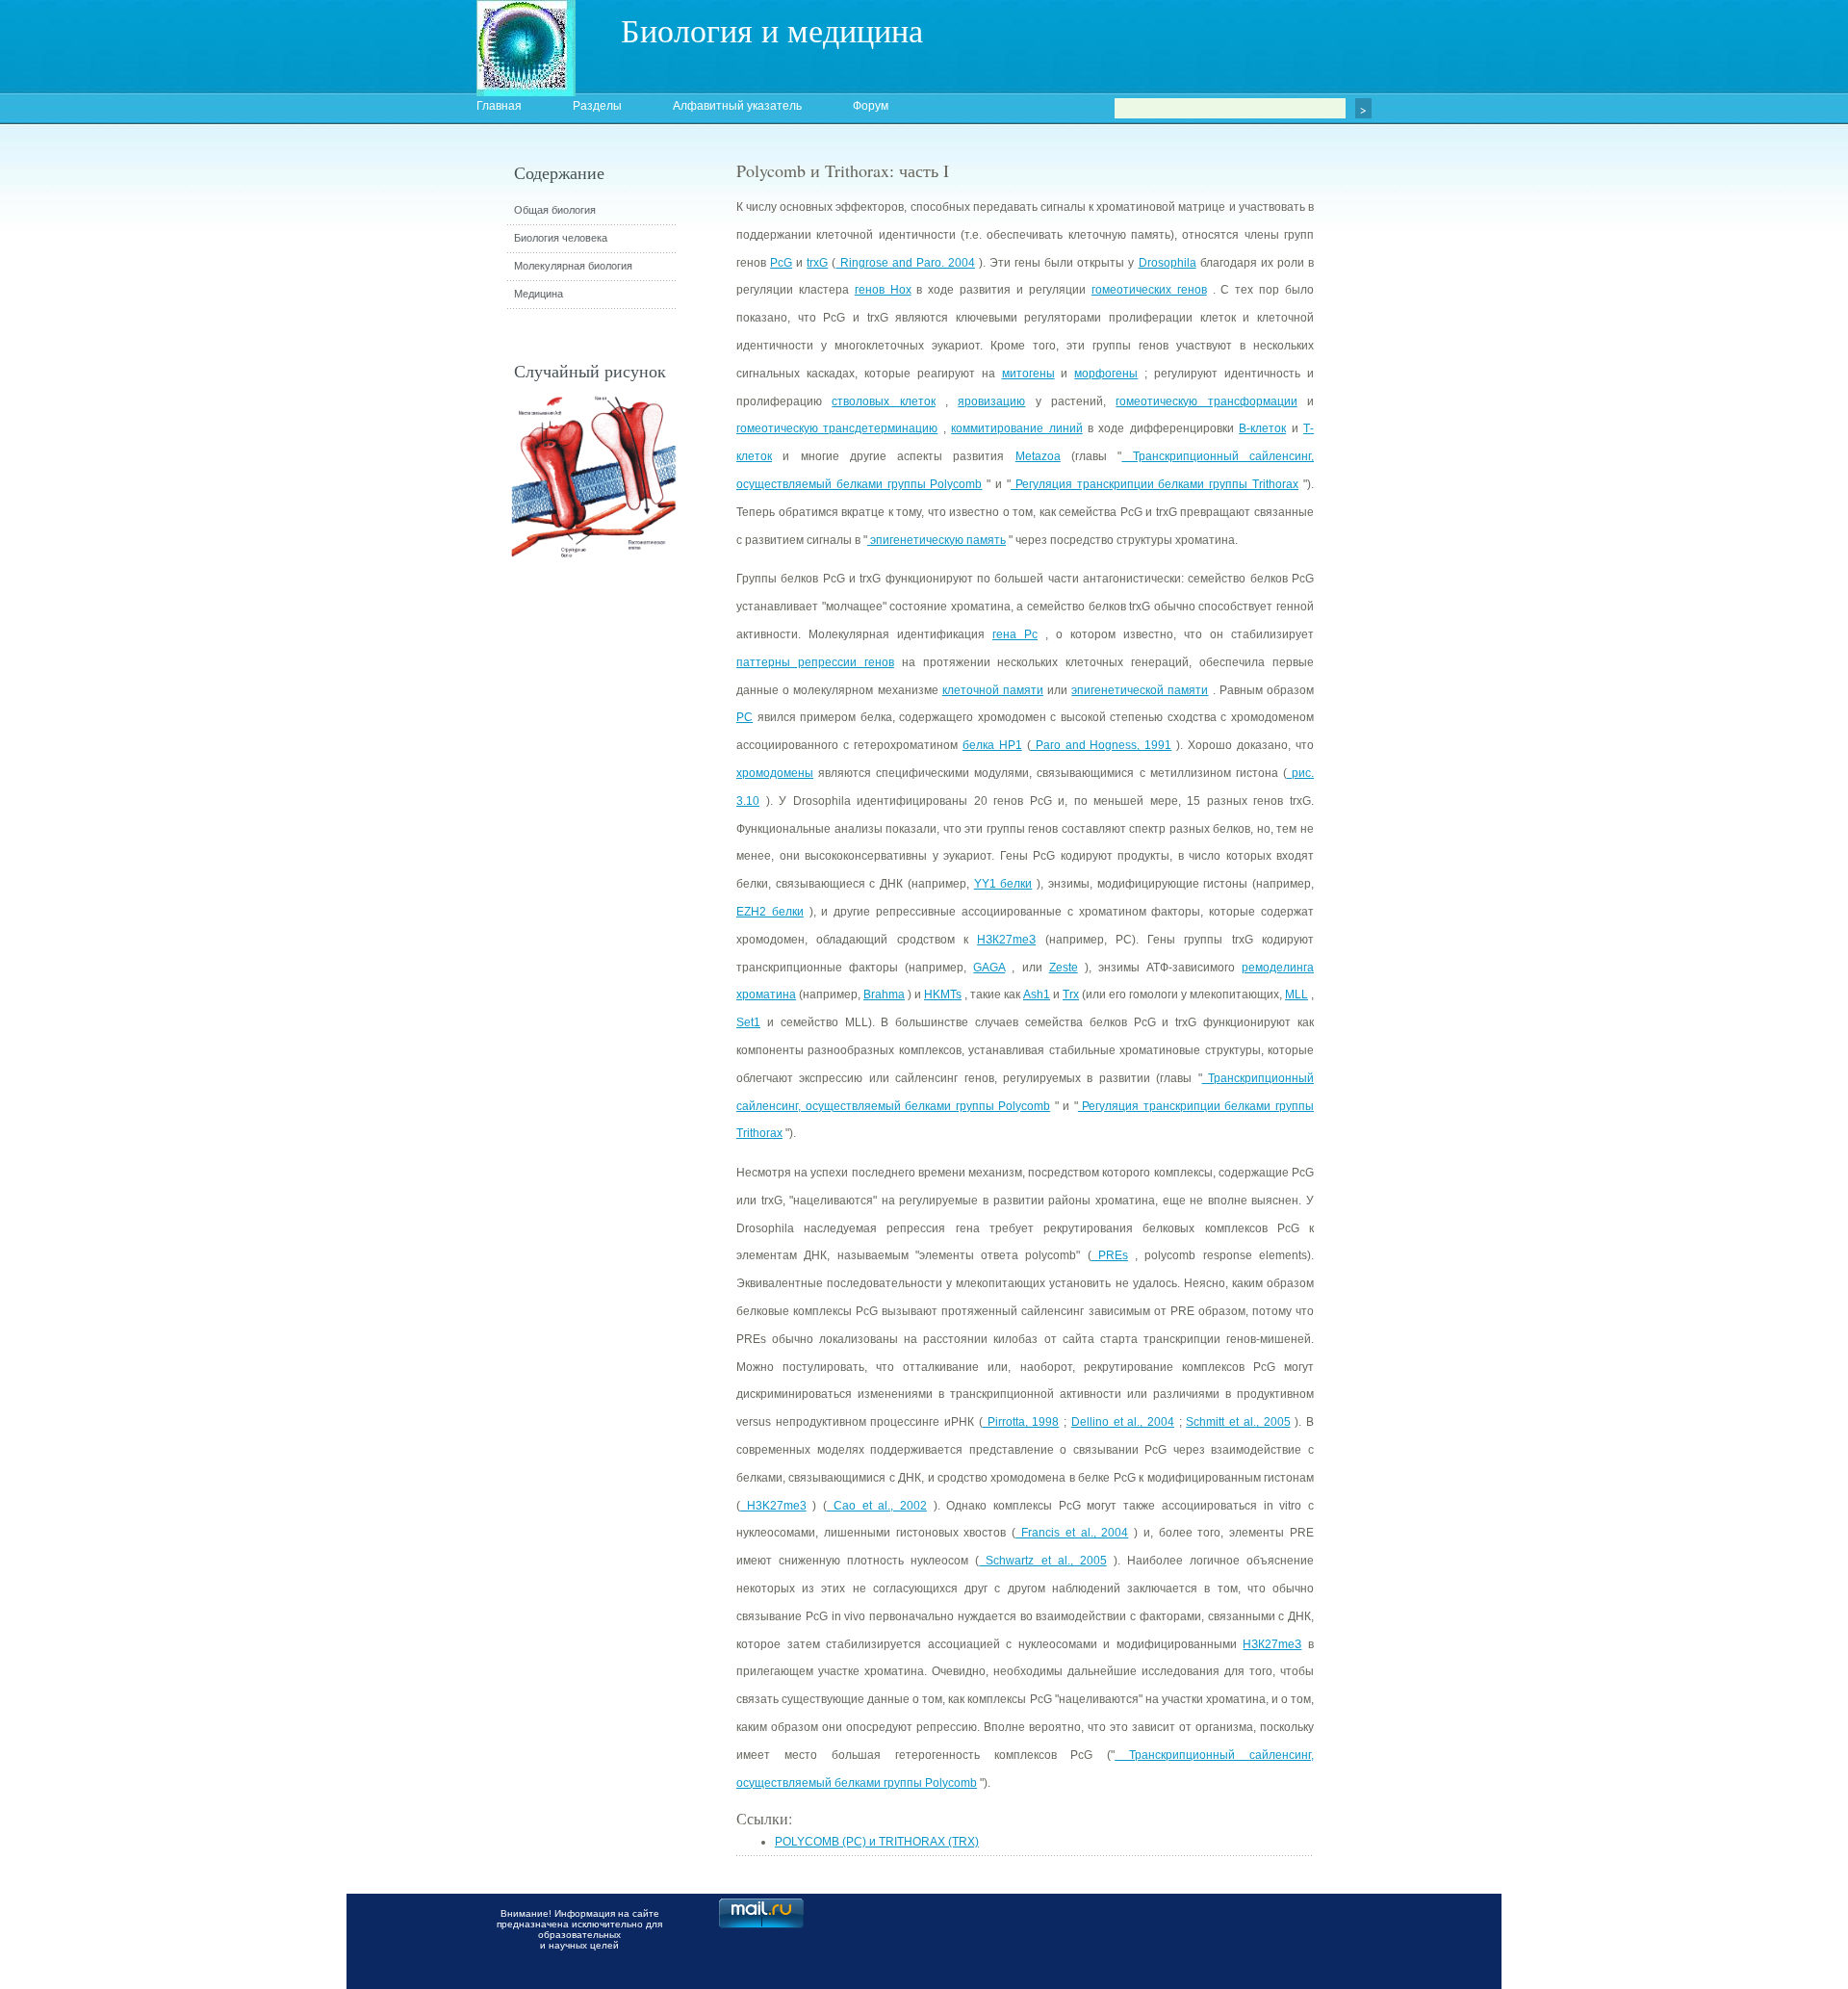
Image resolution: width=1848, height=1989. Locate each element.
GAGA (989, 968)
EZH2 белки (770, 912)
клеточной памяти (993, 690)
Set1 (748, 1022)
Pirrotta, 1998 (1021, 1422)
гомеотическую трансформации (1206, 401)
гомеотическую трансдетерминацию (837, 428)
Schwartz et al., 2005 (1042, 1561)
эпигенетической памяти (1140, 690)
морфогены (1106, 374)
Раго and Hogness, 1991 (1102, 745)
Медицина (539, 294)
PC (744, 717)
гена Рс (1015, 634)
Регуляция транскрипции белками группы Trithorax (1155, 484)
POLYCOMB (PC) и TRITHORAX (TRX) (877, 1842)
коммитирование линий (1016, 428)
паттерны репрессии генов (815, 662)
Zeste (1064, 968)
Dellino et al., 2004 (1123, 1422)
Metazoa (1038, 456)
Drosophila (1168, 263)
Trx (1071, 994)
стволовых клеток (883, 401)
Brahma (884, 994)
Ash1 (1037, 994)
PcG (781, 263)
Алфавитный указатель (737, 106)
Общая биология (555, 210)
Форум (871, 106)
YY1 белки (1003, 884)
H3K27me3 (773, 1506)
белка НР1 (992, 745)
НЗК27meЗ (1006, 940)
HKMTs (943, 994)
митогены (1028, 374)
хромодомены (775, 773)
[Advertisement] (1420, 505)
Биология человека (561, 238)
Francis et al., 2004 (1072, 1533)
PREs (1110, 1255)
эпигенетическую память (937, 540)
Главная (499, 106)
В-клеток (1262, 428)
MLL (1296, 994)
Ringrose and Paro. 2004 (905, 263)
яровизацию (991, 401)
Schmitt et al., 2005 (1238, 1422)
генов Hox (883, 290)
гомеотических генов (1149, 290)
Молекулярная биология (573, 266)
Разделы (597, 106)
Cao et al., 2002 (877, 1506)
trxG (817, 263)
